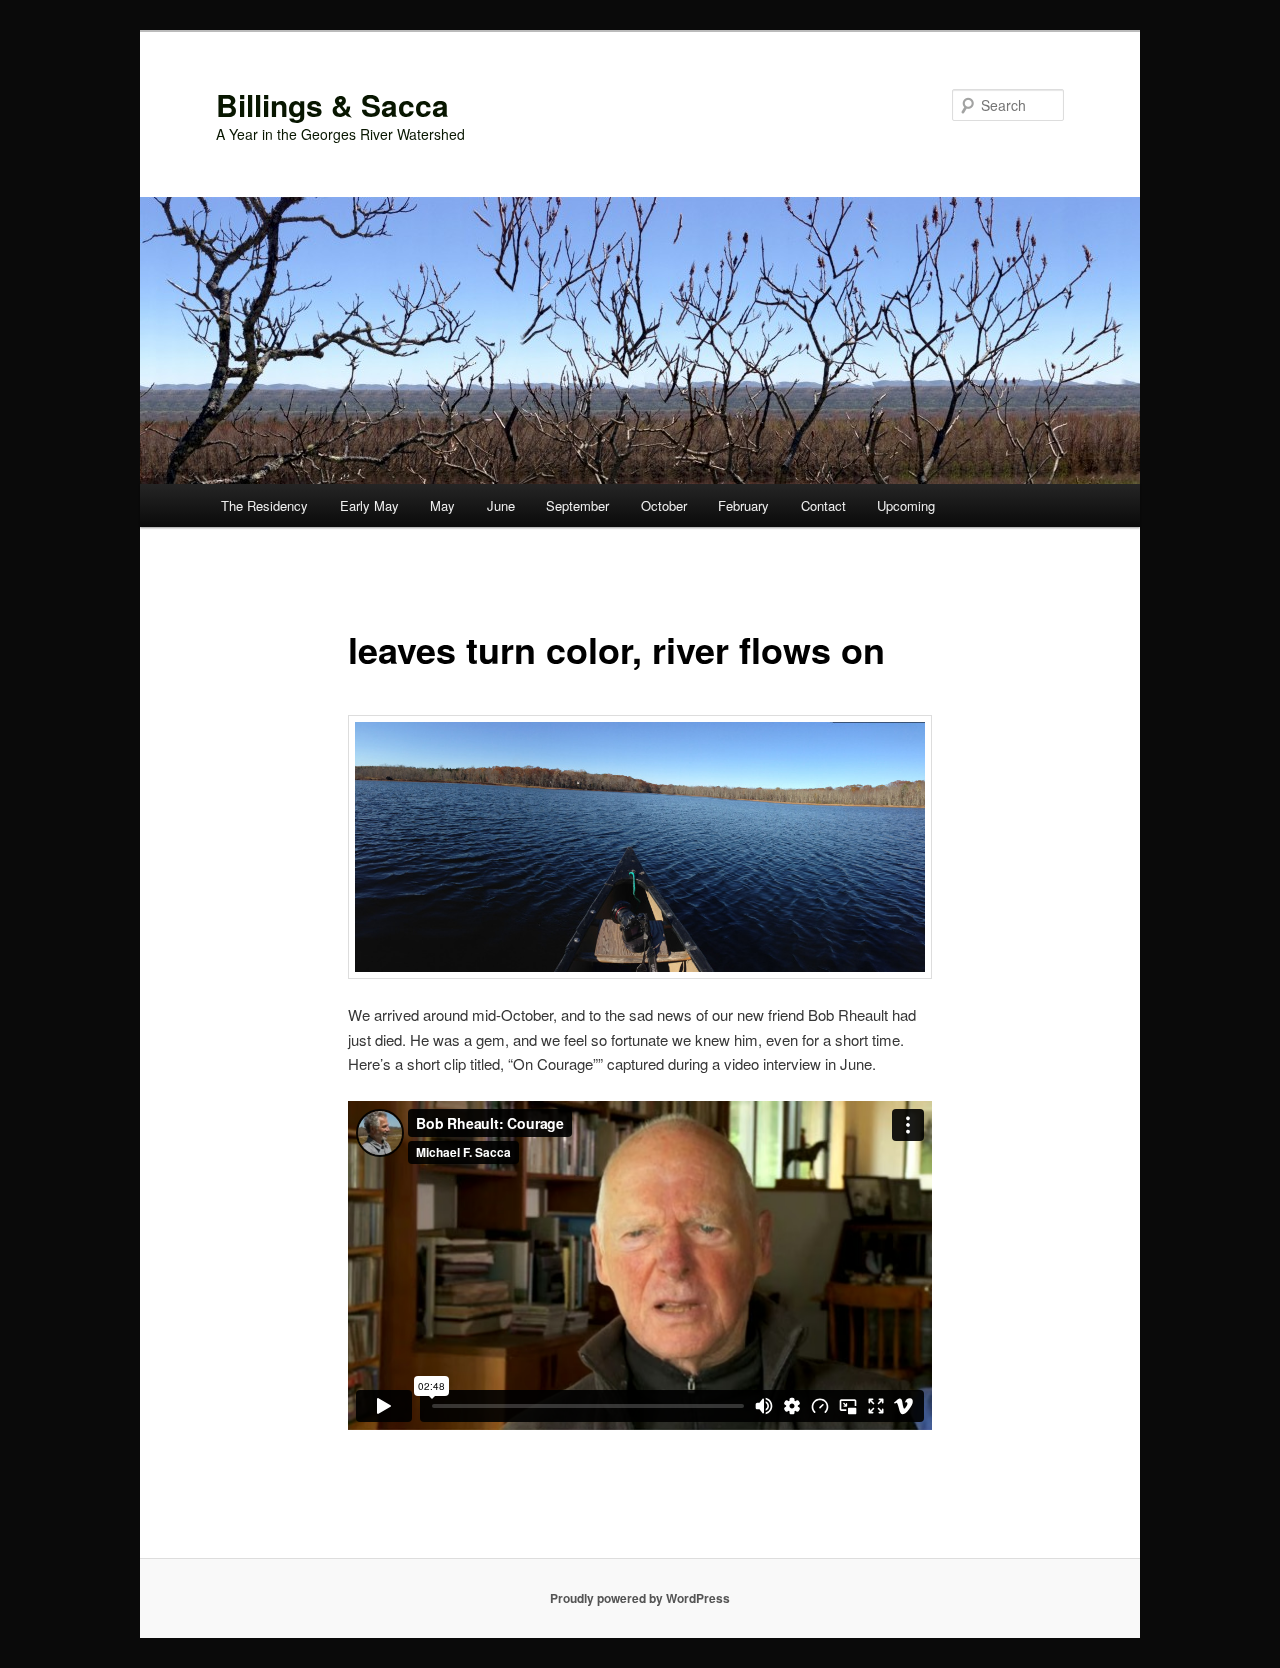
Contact (823, 505)
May (442, 505)
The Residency (264, 505)
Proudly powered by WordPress (640, 1598)
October (664, 505)
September (577, 505)
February (743, 505)
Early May (369, 505)
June (501, 505)
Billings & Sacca (332, 104)
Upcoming (906, 505)
